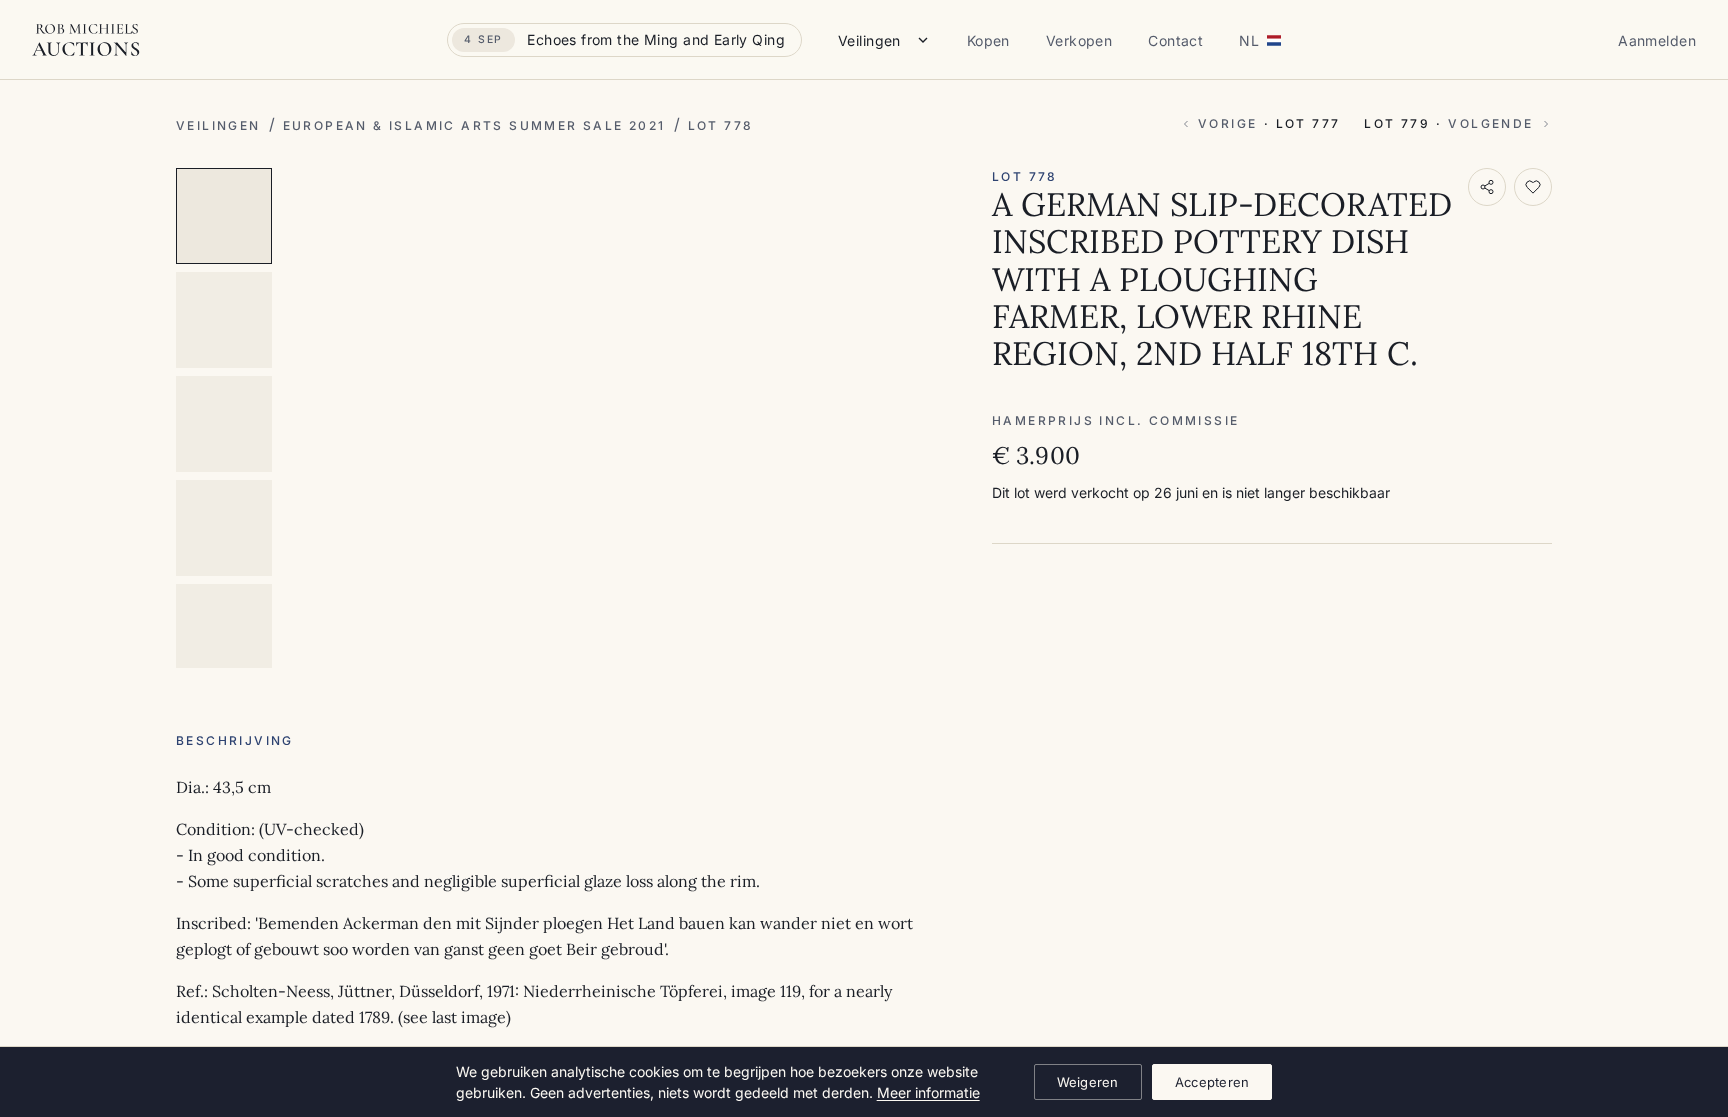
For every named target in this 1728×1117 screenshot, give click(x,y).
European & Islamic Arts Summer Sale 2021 (474, 125)
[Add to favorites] (1533, 187)
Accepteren (1212, 1082)
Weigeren (1088, 1082)
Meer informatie (928, 1092)
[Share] (1487, 187)
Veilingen (869, 40)
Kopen (988, 40)
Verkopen (1079, 40)
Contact (1175, 40)
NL (1249, 40)
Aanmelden (1657, 40)
